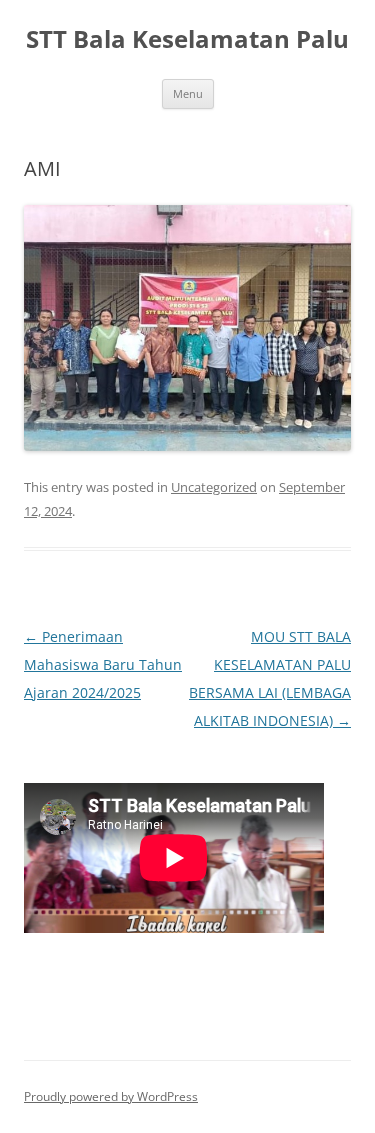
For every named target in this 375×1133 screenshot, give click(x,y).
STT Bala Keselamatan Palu (187, 39)
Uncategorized (214, 487)
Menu (188, 93)
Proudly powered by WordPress (111, 1096)
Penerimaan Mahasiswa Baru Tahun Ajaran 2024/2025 (103, 664)
